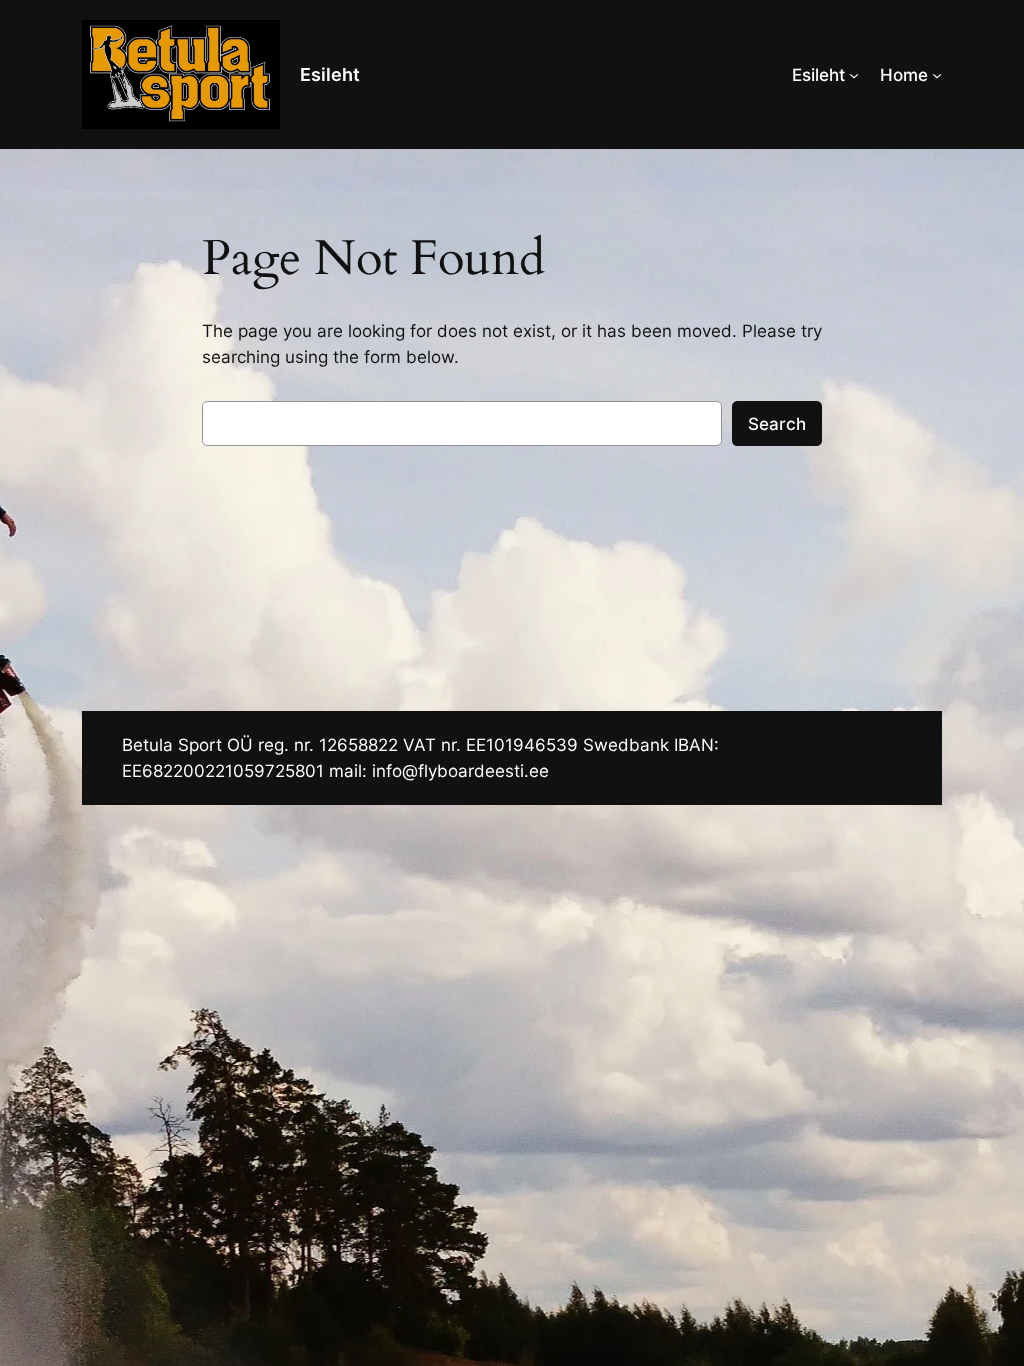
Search (777, 424)
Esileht (330, 74)
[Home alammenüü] (937, 75)
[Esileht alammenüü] (854, 75)
